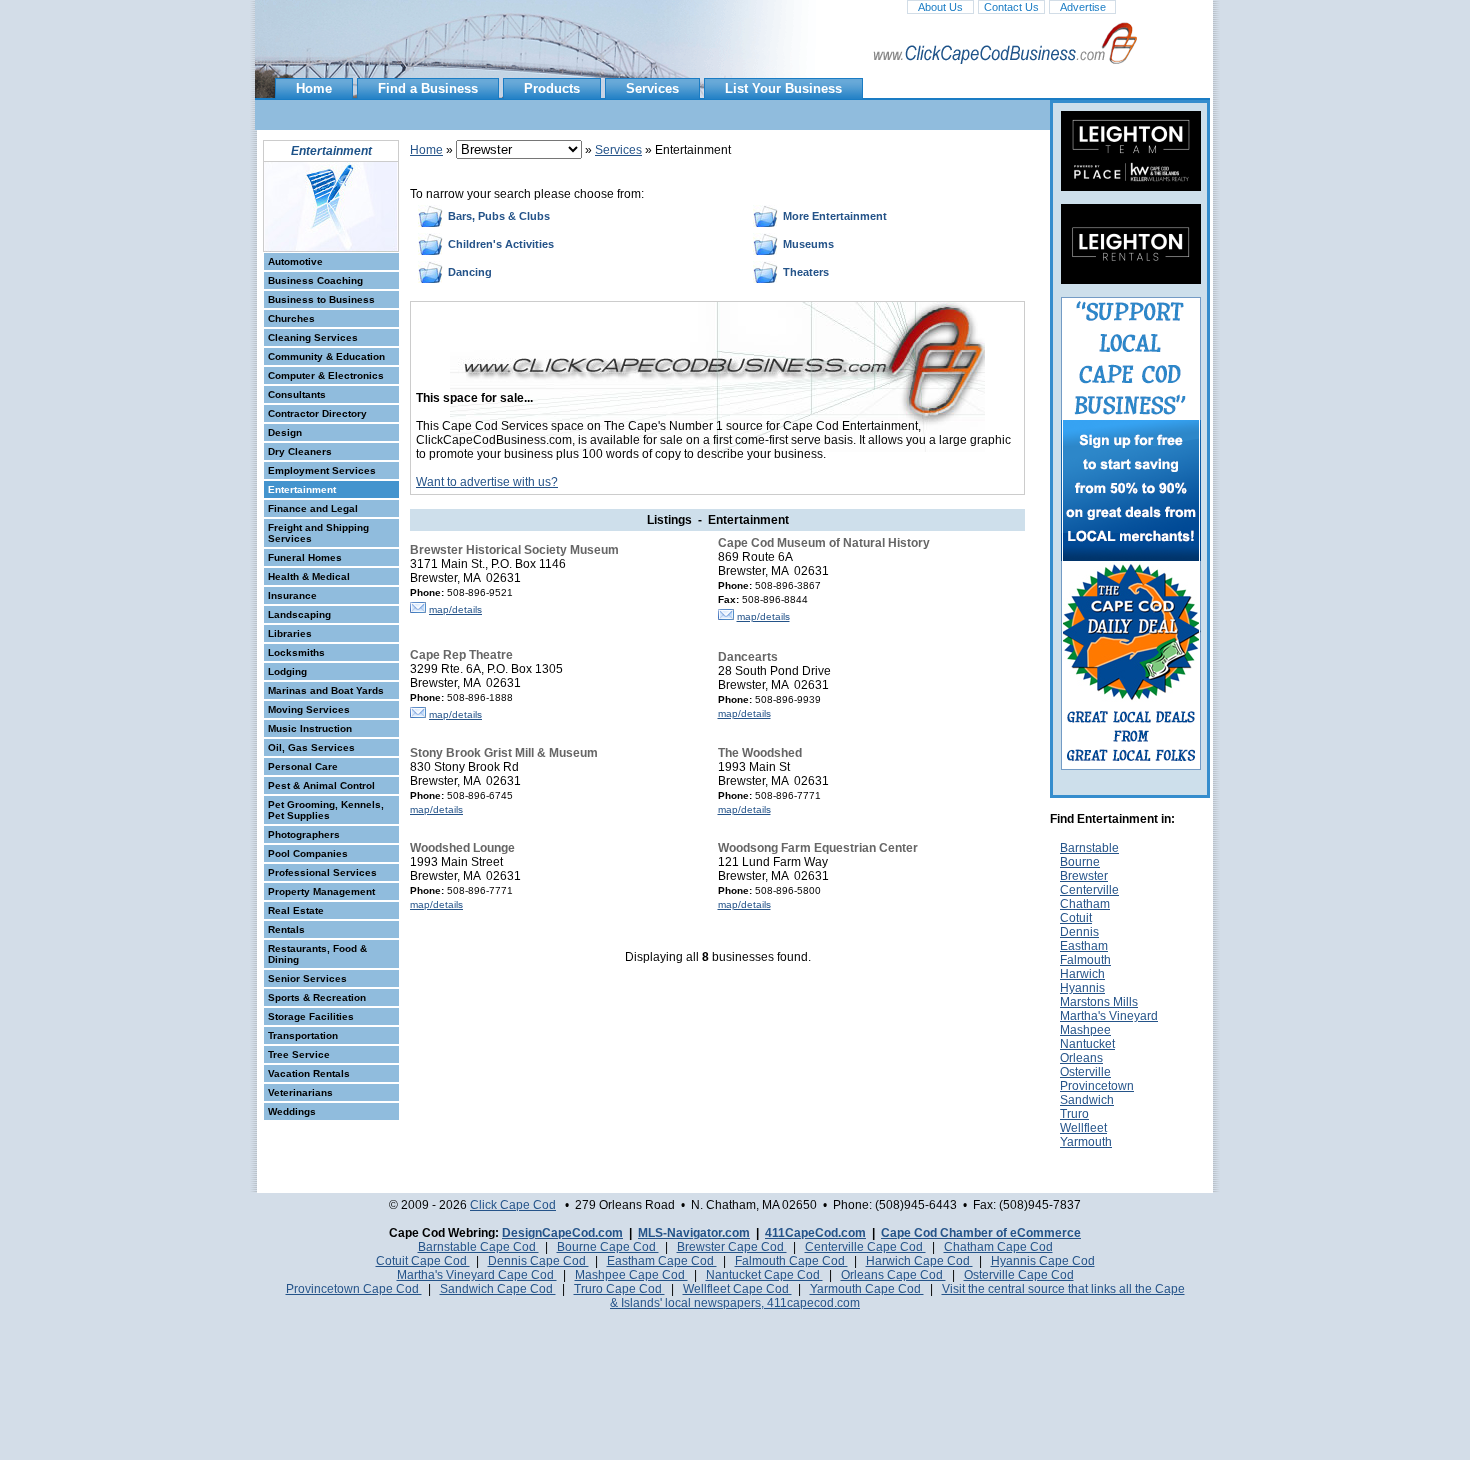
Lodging (287, 671)
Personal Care (303, 766)
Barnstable (1089, 848)
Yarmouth (1086, 1142)
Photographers (304, 834)
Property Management (321, 891)
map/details (455, 609)
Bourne (1080, 862)
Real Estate (296, 910)
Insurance (292, 595)
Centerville (1089, 890)
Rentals (286, 929)
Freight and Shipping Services (318, 533)
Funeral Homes (305, 557)
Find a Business (428, 88)
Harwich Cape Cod (919, 1261)
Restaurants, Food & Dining (317, 954)
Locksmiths (296, 652)
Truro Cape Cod (619, 1289)
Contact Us (1011, 7)
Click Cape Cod (513, 1205)
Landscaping (299, 614)
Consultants (297, 394)
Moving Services (309, 709)
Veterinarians (300, 1092)
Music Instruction (310, 728)
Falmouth (1085, 960)
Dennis (1079, 932)
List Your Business (783, 88)
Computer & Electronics (326, 375)
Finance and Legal (313, 508)
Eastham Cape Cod (662, 1261)
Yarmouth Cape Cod (867, 1289)
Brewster (1084, 876)
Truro (1074, 1114)
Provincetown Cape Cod (354, 1289)
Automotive (295, 261)
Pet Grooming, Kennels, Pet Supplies (326, 810)
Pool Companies (308, 853)
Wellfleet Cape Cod (737, 1289)
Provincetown (1097, 1086)
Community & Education (326, 356)
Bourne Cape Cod (608, 1247)
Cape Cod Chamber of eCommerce (981, 1233)
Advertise (1083, 7)
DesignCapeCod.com (562, 1233)
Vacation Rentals (309, 1073)
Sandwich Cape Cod (498, 1289)
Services (652, 88)
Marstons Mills (1099, 1002)
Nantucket (1087, 1044)
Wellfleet (1083, 1128)
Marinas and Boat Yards (326, 690)
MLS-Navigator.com (694, 1233)
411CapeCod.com (815, 1233)
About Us (940, 7)
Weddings (292, 1111)
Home (314, 88)
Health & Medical (309, 576)
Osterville (1085, 1072)
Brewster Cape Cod (732, 1247)
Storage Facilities (311, 1016)
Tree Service (299, 1054)
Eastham (1084, 946)
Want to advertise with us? (487, 482)
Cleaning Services (313, 337)
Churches (291, 318)
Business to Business (321, 299)
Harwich (1082, 974)
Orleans (1081, 1058)
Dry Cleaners (300, 451)
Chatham (1085, 904)
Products (552, 88)
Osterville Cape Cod (1019, 1275)
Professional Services (322, 872)
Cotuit (1076, 918)
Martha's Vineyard (1109, 1016)
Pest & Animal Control (321, 785)
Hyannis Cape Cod (1043, 1261)
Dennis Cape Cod (538, 1261)
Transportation (303, 1035)
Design (285, 432)
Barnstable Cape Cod (478, 1247)
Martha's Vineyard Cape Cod (477, 1275)
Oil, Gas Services (311, 747)
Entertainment (302, 489)
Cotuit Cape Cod (423, 1261)
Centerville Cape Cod (865, 1247)
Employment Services (322, 470)
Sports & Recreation (317, 997)
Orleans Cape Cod (893, 1275)
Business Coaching (315, 280)
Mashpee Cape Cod (631, 1275)
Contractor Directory (317, 413)
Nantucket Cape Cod (764, 1275)
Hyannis (1082, 988)
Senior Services (307, 978)
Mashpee (1085, 1030)
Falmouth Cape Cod (791, 1261)
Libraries (290, 633)
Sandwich (1087, 1100)
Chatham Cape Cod (998, 1247)
